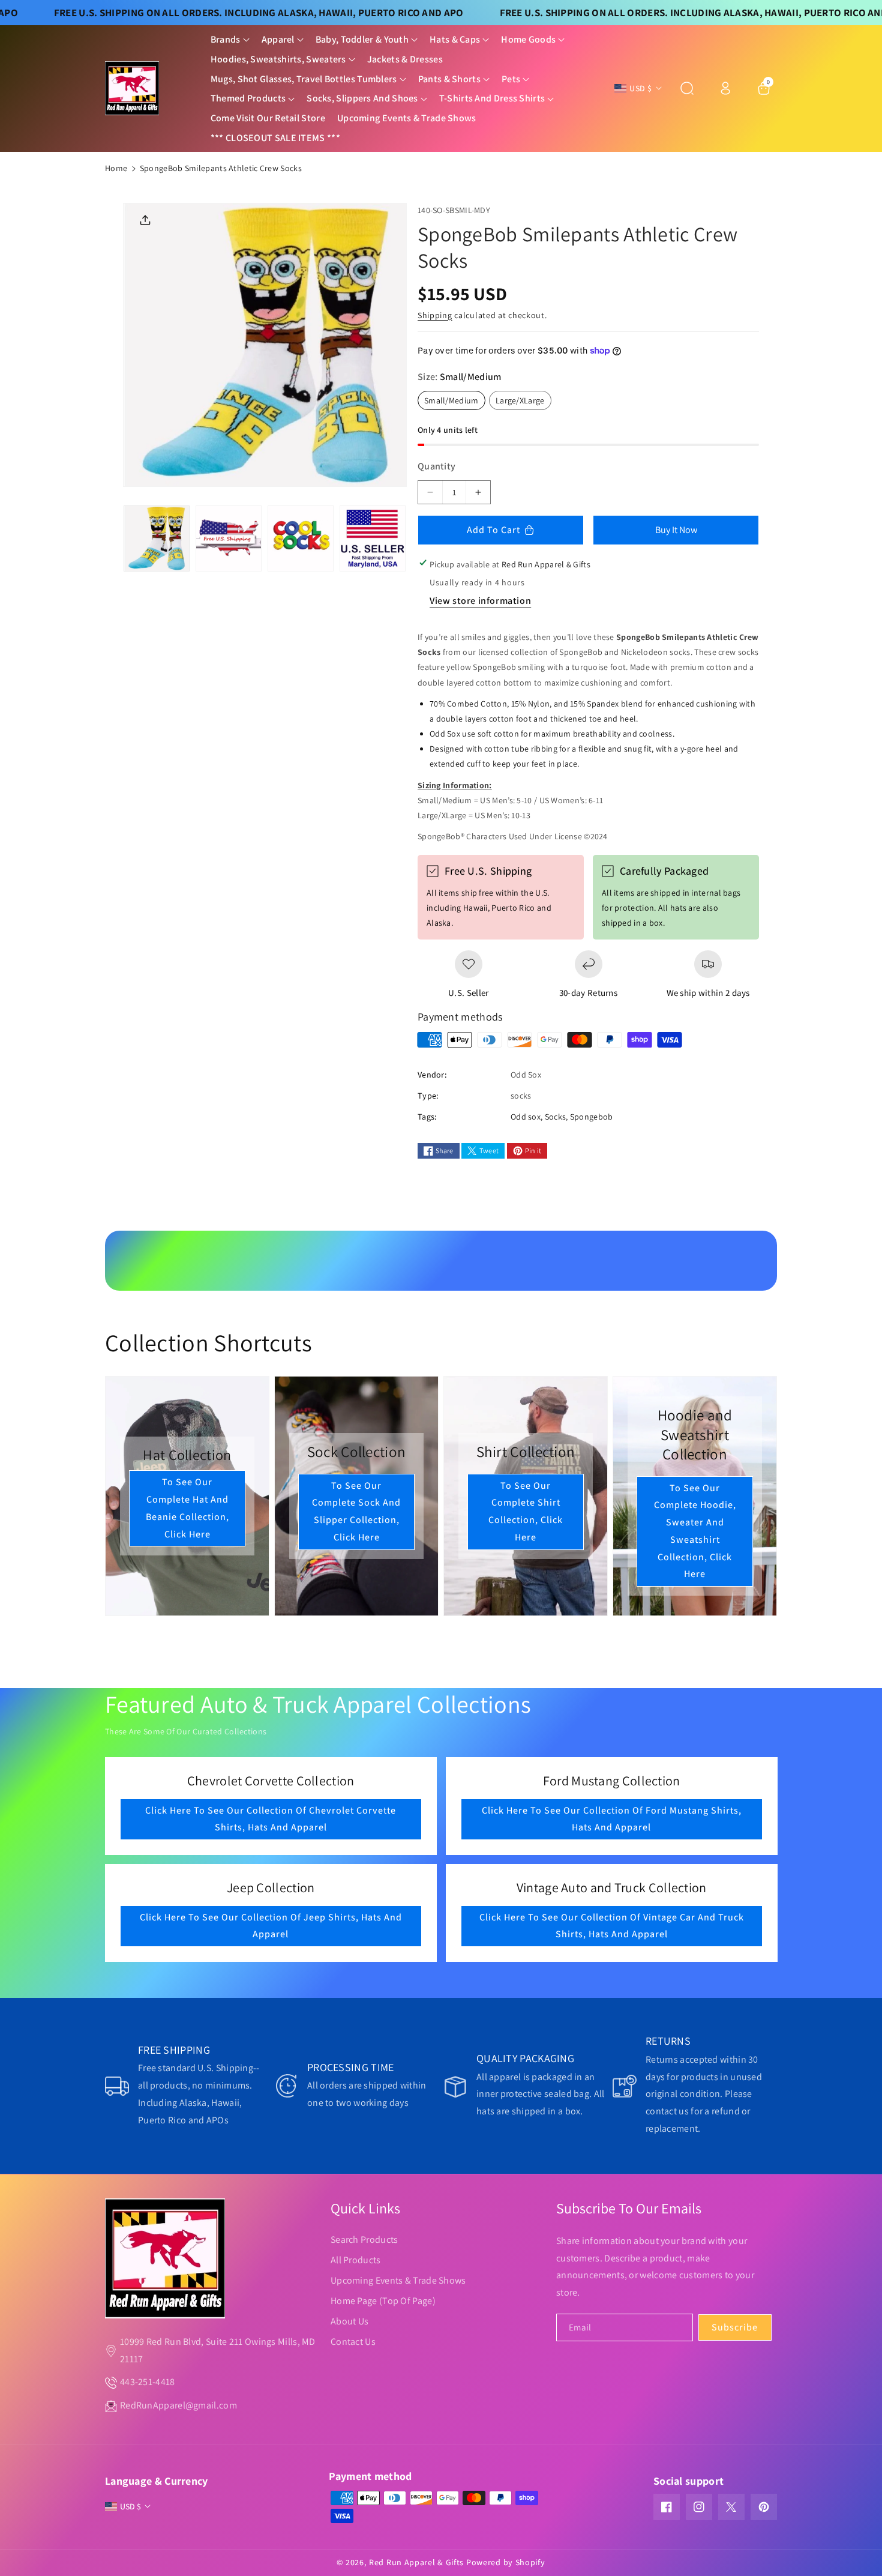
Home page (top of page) (383, 2301)
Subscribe (735, 2327)
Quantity (436, 466)
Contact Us (353, 2342)
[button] (230, 40)
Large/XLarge (523, 402)
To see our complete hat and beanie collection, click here (187, 1508)
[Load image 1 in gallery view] (157, 538)
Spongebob (592, 1117)
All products (356, 2260)
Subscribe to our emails (629, 2208)
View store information (480, 601)
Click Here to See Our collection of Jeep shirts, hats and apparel (271, 1926)
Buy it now (676, 530)
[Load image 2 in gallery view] (229, 538)
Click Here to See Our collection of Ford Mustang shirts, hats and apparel (611, 1819)
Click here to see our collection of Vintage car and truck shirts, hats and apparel (611, 1926)
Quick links (365, 2208)
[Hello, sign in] (725, 88)
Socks (556, 1117)
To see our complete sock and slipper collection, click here (356, 1511)
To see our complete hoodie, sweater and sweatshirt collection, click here (695, 1531)
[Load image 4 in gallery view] (373, 538)
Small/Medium (455, 402)
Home (116, 168)
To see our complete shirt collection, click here (526, 1511)
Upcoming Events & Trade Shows (398, 2280)
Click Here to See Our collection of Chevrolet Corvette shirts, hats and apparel (271, 1819)
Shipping (435, 315)
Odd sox (526, 1117)
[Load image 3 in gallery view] (301, 538)
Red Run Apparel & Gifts (416, 2562)
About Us (349, 2321)
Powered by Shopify (506, 2562)
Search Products (364, 2240)
